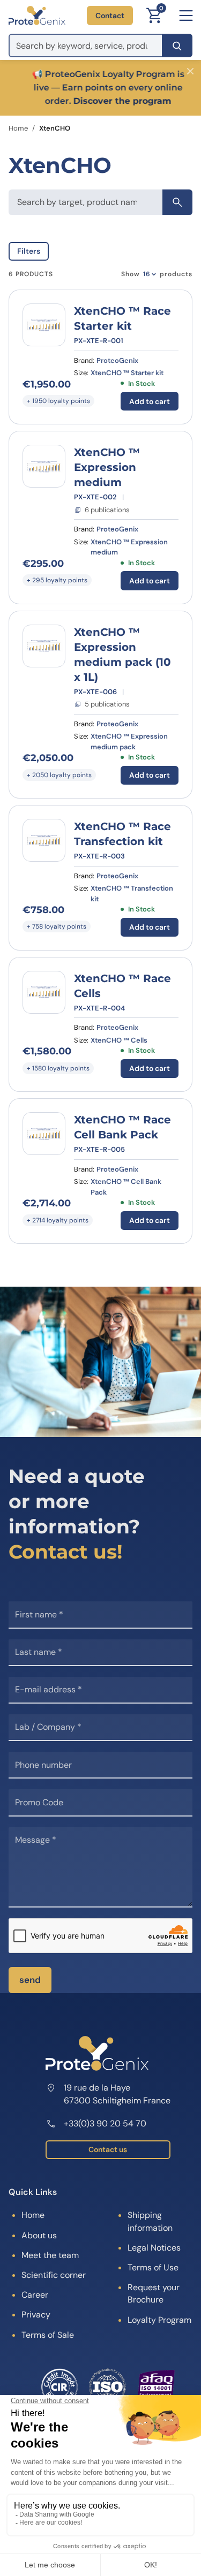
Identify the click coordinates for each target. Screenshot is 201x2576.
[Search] (177, 45)
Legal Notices (154, 2248)
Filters (29, 251)
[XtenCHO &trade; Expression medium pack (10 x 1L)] (44, 646)
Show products (157, 274)
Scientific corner (54, 2275)
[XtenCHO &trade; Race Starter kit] (44, 325)
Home (18, 128)
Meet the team (50, 2255)
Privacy (36, 2315)
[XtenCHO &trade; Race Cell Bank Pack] (44, 1134)
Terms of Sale (48, 2335)
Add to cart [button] (150, 401)
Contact (110, 16)
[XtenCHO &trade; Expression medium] (44, 466)
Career (35, 2295)
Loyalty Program (159, 2320)
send (30, 1980)
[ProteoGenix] (37, 16)
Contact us (108, 2149)
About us (39, 2235)
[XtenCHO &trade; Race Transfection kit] (44, 840)
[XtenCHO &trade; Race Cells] (44, 992)
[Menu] (186, 16)
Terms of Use (153, 2267)
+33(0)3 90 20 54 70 (105, 2123)
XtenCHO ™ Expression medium (107, 467)
